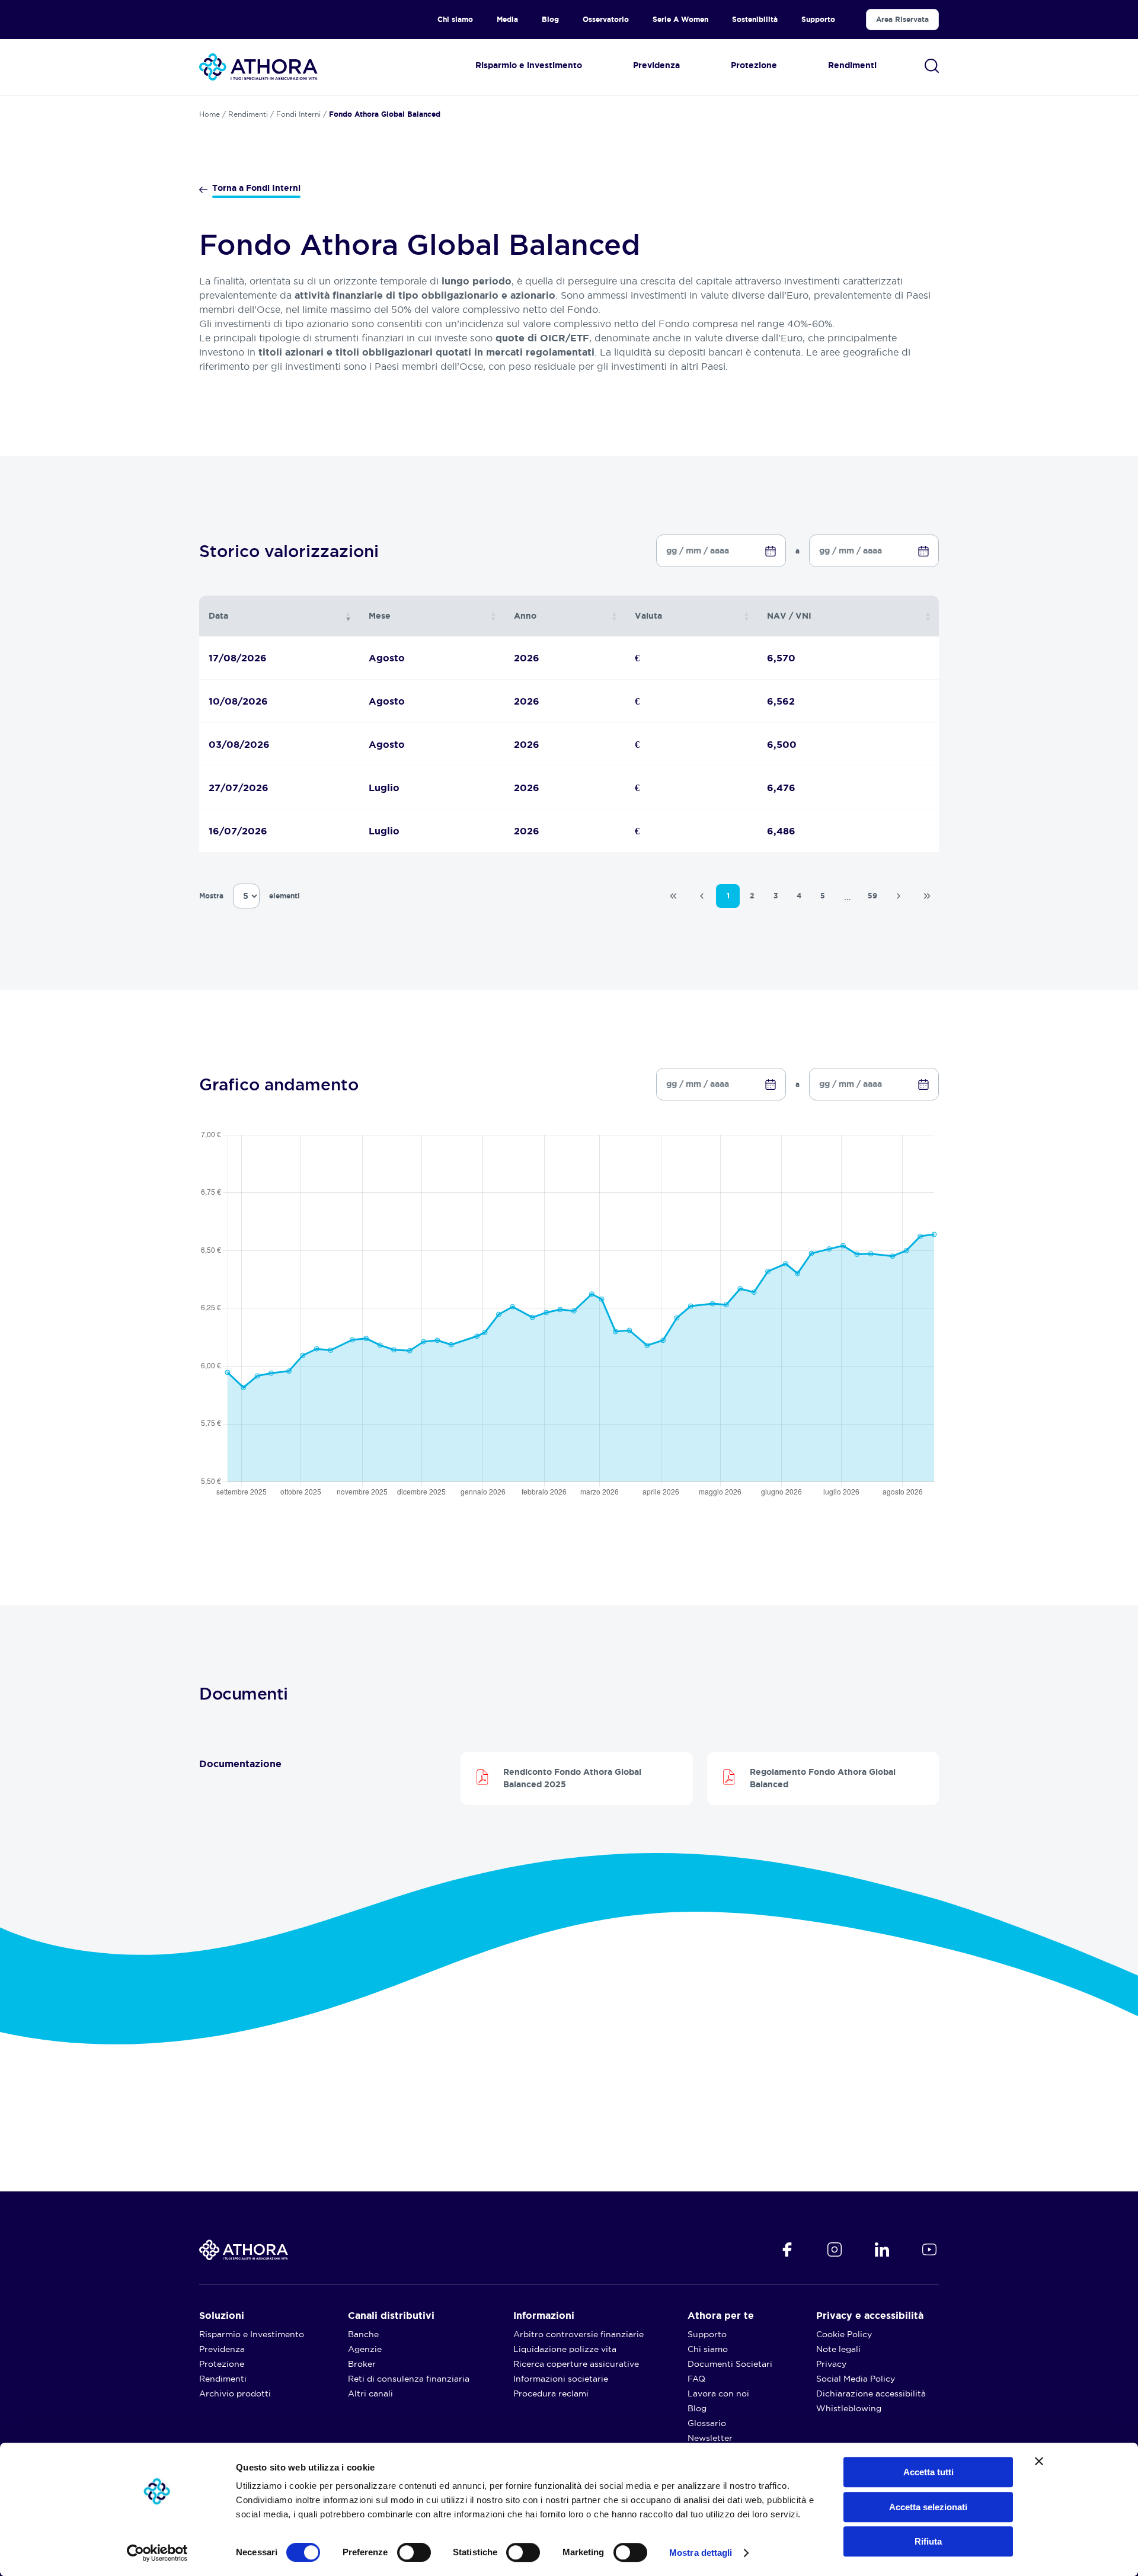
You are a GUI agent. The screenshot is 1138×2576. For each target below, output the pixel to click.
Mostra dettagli (701, 2553)
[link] (673, 896)
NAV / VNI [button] (789, 616)
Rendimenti (248, 114)
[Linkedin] (882, 2249)
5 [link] (823, 896)
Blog (550, 19)
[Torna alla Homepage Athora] (258, 67)
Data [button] (218, 616)
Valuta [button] (648, 616)
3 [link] (776, 896)
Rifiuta (928, 2541)
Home (210, 114)
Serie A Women (680, 19)
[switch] (402, 2549)
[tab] (292, 1764)
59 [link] (872, 896)
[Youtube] (929, 2249)
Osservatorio (606, 19)
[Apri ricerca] (932, 66)
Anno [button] (525, 616)
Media (507, 19)
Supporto (818, 19)
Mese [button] (380, 616)
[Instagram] (835, 2249)
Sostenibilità (755, 19)
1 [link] (728, 896)
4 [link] (799, 896)
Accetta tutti (928, 2472)
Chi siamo (455, 19)
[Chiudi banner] (1039, 2461)
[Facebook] (787, 2249)
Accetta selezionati (928, 2507)
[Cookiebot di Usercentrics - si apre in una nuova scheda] (157, 2553)
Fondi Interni (298, 114)
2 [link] (752, 896)
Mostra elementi (250, 896)
